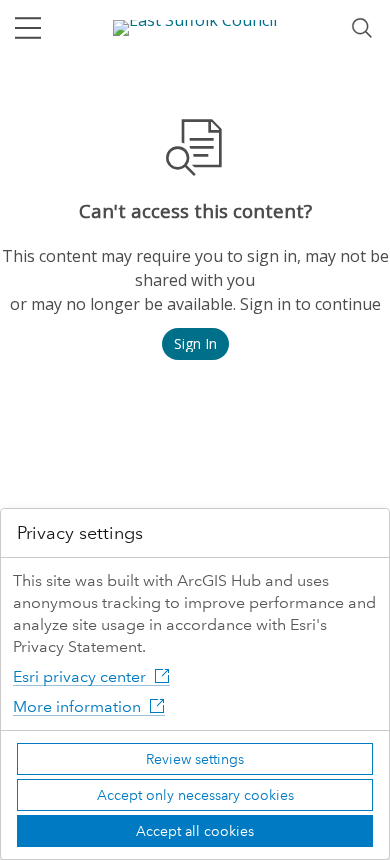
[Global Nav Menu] (28, 28)
